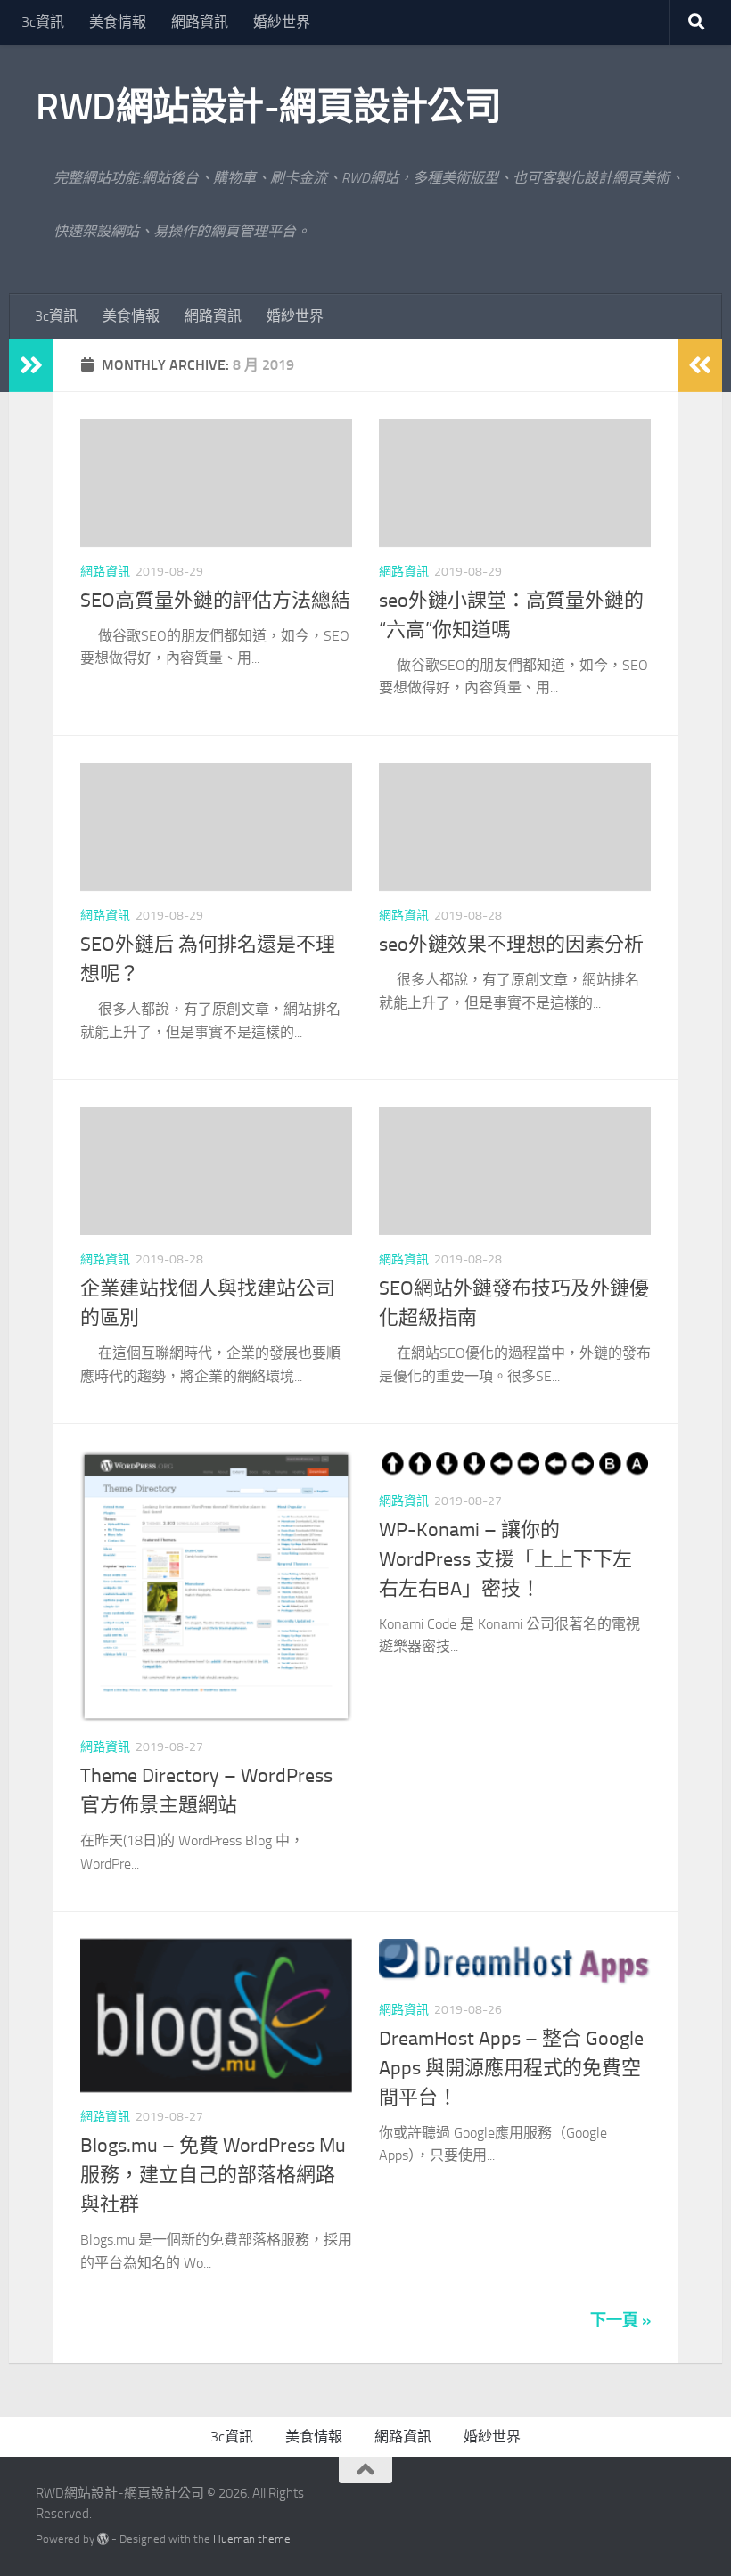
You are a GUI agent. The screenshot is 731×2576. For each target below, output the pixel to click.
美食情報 (118, 22)
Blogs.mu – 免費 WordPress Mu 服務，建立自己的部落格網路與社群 (213, 2175)
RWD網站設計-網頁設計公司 (268, 107)
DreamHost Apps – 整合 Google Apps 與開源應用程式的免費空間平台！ (511, 2068)
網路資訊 (200, 22)
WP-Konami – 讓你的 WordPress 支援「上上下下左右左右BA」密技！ (505, 1559)
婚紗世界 (282, 22)
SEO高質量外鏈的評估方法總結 (215, 601)
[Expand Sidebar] (31, 365)
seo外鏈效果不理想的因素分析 (511, 945)
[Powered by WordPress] (103, 2539)
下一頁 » (620, 2320)
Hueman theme (252, 2539)
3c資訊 (43, 22)
